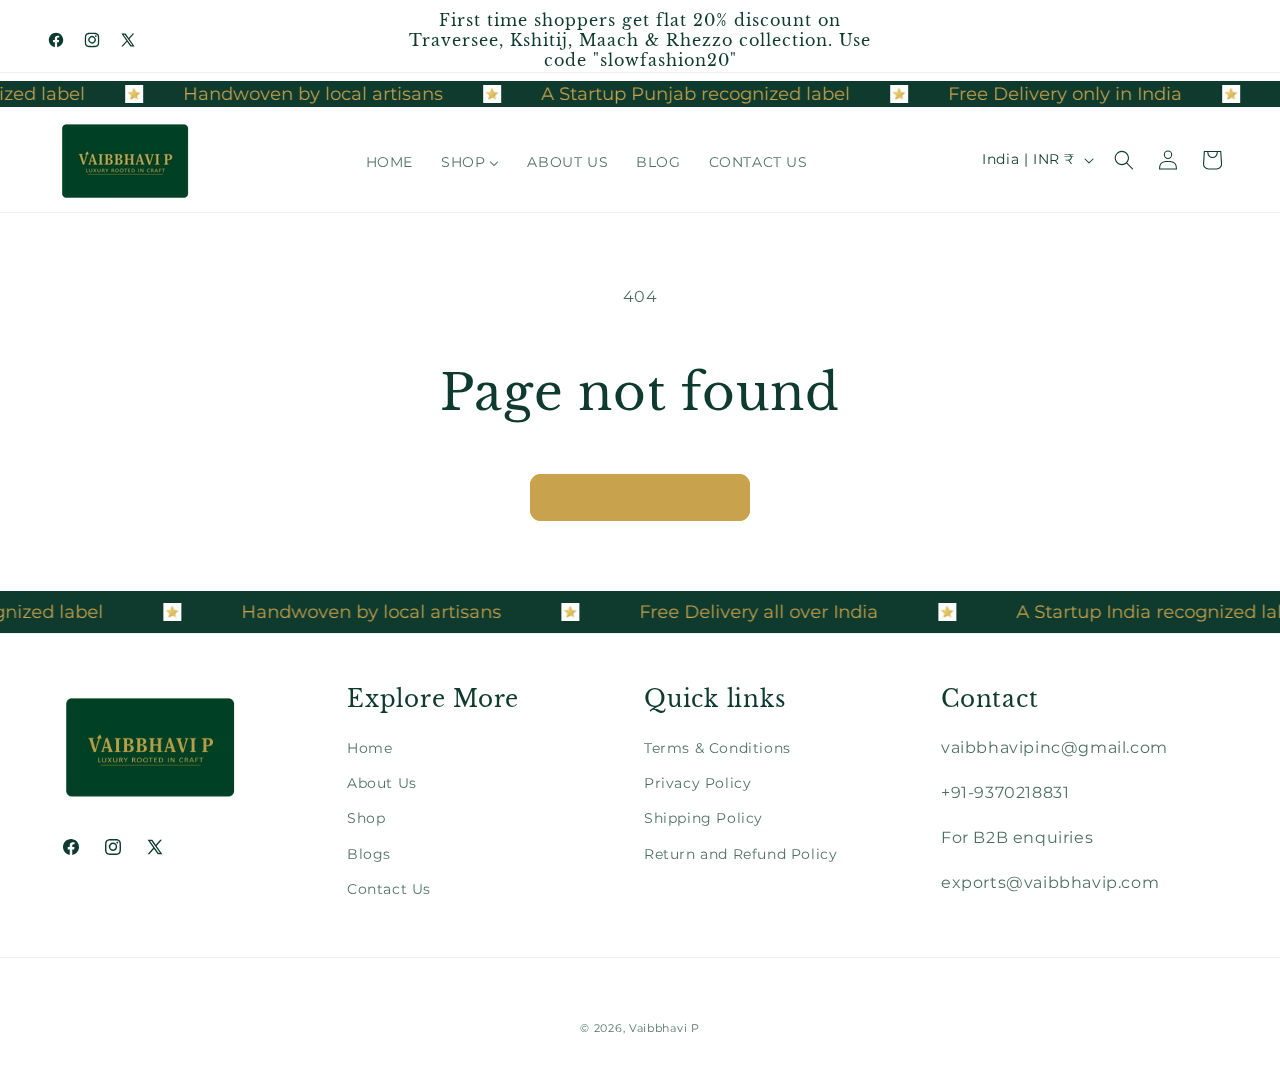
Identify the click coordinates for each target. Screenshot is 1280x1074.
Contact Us (389, 889)
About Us (382, 783)
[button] (1124, 160)
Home (369, 748)
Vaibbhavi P (664, 1028)
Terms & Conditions (717, 748)
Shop (366, 818)
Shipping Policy (703, 818)
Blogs (369, 854)
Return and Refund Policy (740, 854)
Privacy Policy (697, 783)
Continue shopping (640, 497)
